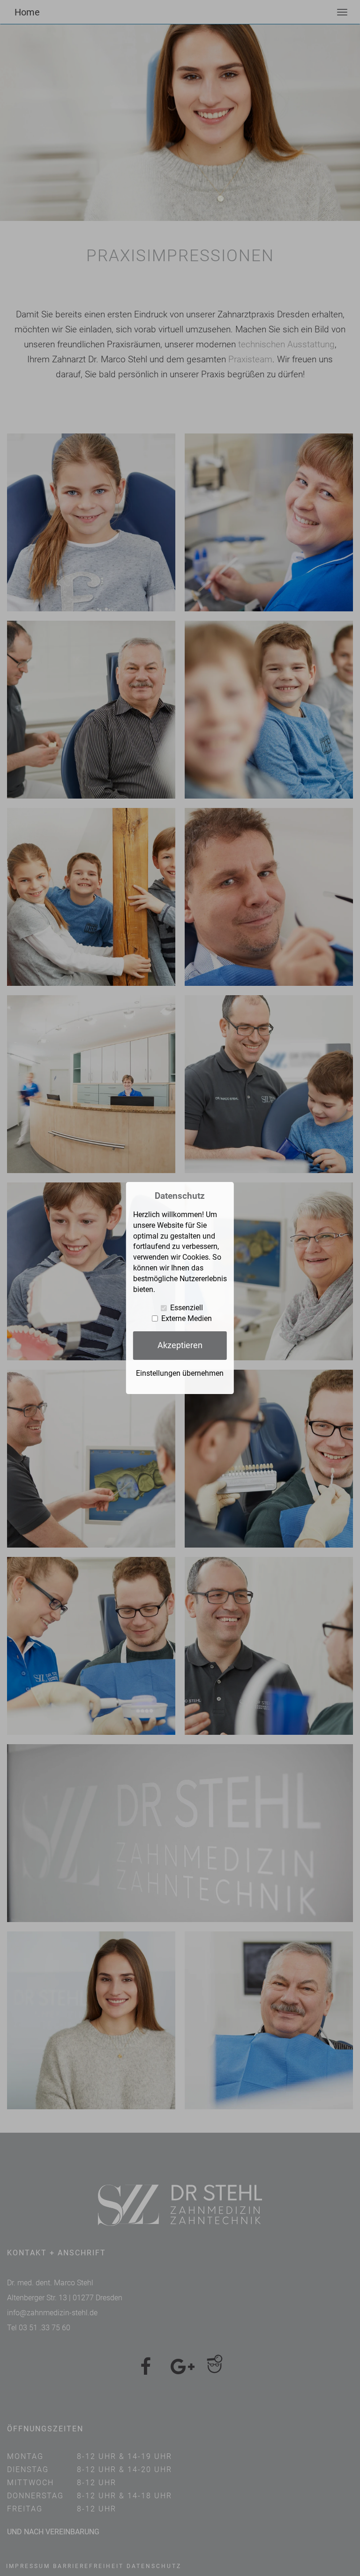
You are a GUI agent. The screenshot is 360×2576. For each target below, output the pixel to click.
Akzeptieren (180, 1345)
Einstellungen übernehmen (180, 1373)
